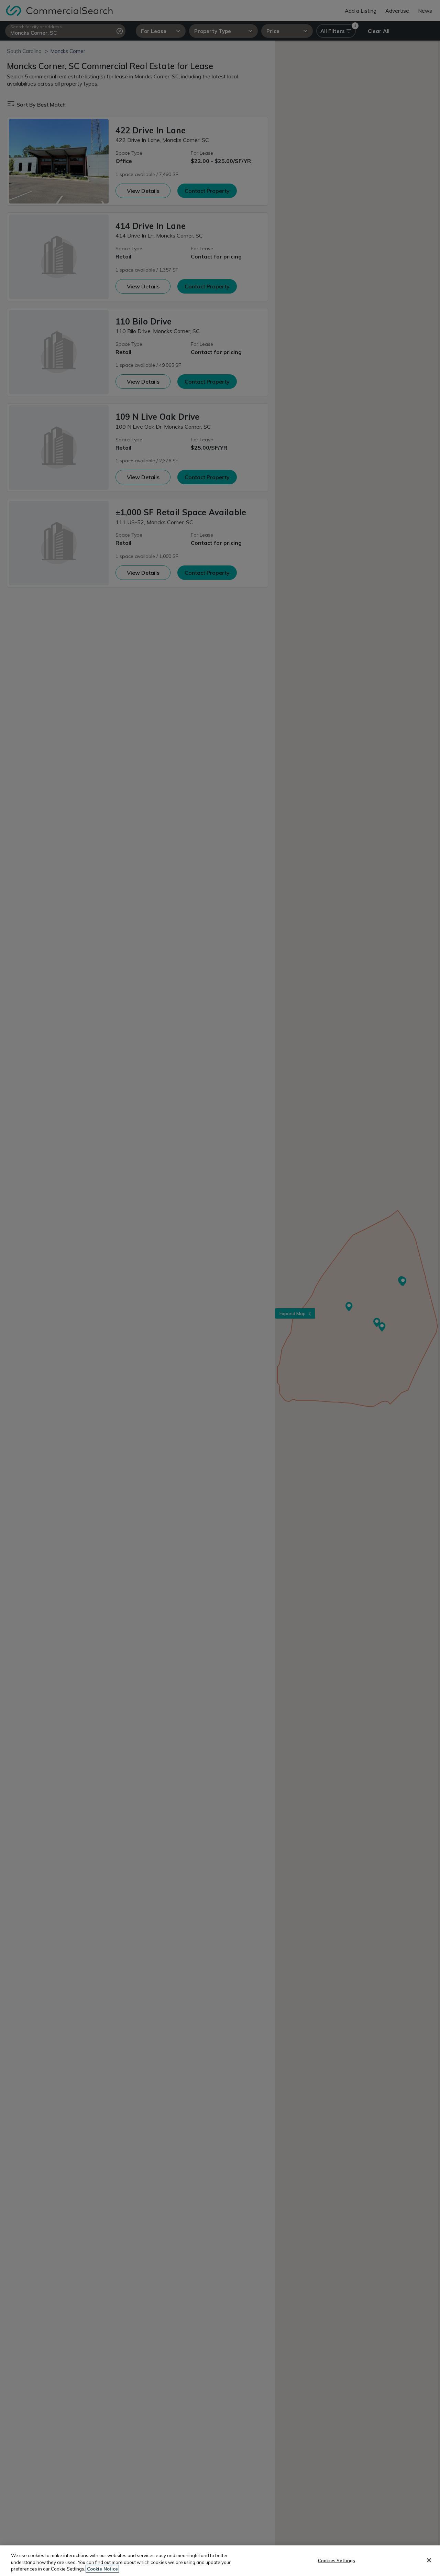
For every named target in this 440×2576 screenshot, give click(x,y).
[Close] (429, 2560)
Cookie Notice (102, 2569)
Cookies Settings (337, 2560)
